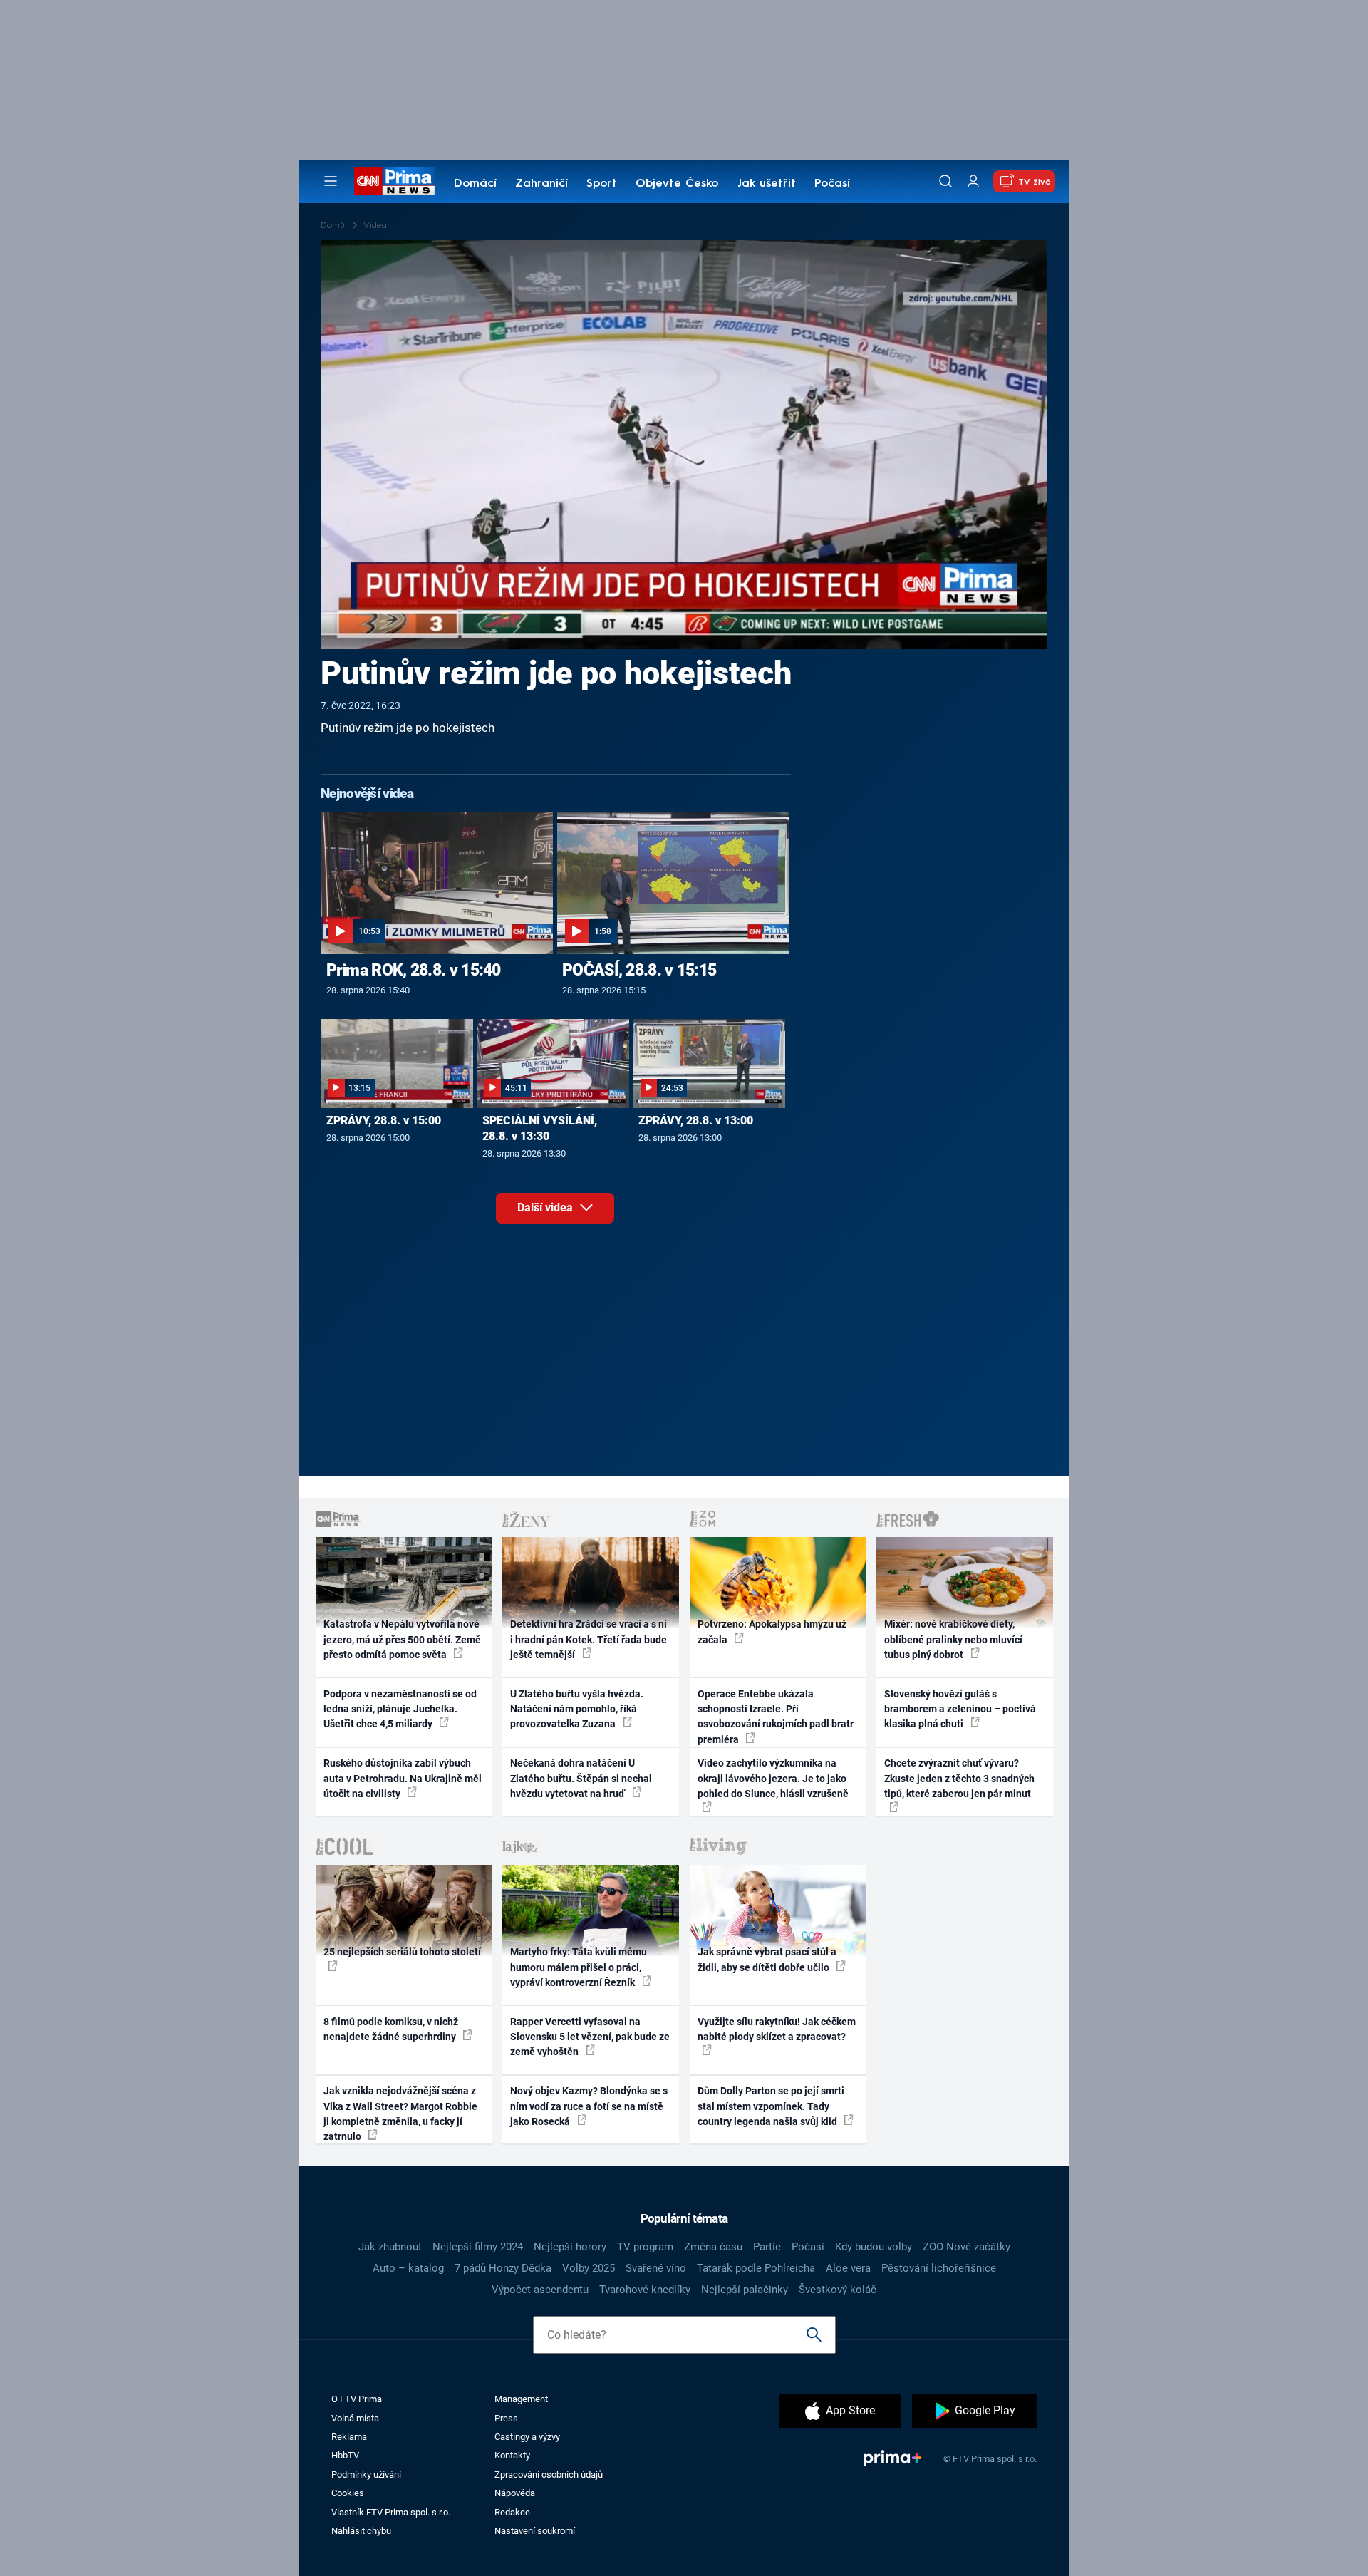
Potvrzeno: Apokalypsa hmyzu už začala (772, 1631)
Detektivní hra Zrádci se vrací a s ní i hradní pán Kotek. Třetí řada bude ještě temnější (589, 1639)
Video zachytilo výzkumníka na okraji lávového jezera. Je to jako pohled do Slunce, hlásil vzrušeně (773, 1778)
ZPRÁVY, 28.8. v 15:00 (384, 1121)
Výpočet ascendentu (540, 2290)
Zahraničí (541, 184)
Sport (602, 184)
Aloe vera (848, 2268)
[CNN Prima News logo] (394, 181)
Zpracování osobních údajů (549, 2474)
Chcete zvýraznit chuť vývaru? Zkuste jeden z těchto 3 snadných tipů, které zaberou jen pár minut (959, 1778)
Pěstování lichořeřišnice (939, 2268)
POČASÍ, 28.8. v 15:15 (639, 970)
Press (506, 2418)
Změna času (713, 2247)
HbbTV (345, 2455)
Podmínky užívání (366, 2474)
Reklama (349, 2437)
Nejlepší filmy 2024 (478, 2247)
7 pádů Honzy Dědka (503, 2268)
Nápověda (515, 2493)
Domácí (475, 184)
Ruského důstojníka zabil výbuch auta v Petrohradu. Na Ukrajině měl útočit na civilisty (403, 1778)
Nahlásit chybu (361, 2531)
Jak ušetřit (767, 184)
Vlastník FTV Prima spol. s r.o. (391, 2512)
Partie (767, 2247)
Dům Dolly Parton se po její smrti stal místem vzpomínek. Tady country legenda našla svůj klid (771, 2106)
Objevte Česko (677, 184)
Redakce (512, 2512)
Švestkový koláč (838, 2290)
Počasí (832, 184)
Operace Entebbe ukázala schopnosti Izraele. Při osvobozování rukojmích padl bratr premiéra (776, 1717)
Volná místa (355, 2418)
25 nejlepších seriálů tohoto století (402, 1952)
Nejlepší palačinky (745, 2290)
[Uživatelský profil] (973, 181)
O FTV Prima (357, 2399)
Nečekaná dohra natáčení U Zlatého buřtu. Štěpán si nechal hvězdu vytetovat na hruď (581, 1778)
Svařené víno (656, 2268)
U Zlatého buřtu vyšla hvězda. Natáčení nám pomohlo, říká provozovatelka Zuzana (577, 1709)
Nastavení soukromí (535, 2531)
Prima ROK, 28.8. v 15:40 (414, 970)
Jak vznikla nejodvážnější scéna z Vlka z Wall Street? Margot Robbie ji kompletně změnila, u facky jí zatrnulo (400, 2114)
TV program (645, 2247)
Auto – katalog (408, 2268)
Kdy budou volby (874, 2247)
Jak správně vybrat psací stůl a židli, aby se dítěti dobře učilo (767, 1959)
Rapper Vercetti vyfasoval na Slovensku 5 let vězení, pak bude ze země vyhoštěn (590, 2037)
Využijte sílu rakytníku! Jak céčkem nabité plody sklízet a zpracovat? (777, 2029)
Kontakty (512, 2455)
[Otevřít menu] (331, 181)
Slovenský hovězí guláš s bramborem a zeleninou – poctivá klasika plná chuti (960, 1709)
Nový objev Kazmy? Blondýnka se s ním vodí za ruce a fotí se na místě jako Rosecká (589, 2106)
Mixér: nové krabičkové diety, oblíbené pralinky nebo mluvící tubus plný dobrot (953, 1639)
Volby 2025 (589, 2268)
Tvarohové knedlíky (645, 2290)
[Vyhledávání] (945, 181)
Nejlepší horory (570, 2247)
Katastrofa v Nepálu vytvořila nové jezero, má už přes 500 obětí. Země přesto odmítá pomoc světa (402, 1639)
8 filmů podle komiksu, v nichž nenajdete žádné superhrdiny (391, 2029)
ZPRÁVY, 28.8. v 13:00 (696, 1121)
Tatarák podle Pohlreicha (756, 2268)
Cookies (348, 2493)
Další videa (546, 1207)
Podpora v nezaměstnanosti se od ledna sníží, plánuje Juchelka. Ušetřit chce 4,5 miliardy (400, 1709)
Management (521, 2399)
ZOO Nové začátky (967, 2247)
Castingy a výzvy (527, 2437)
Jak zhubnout (390, 2247)
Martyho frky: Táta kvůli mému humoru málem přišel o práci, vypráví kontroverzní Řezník (579, 1967)
